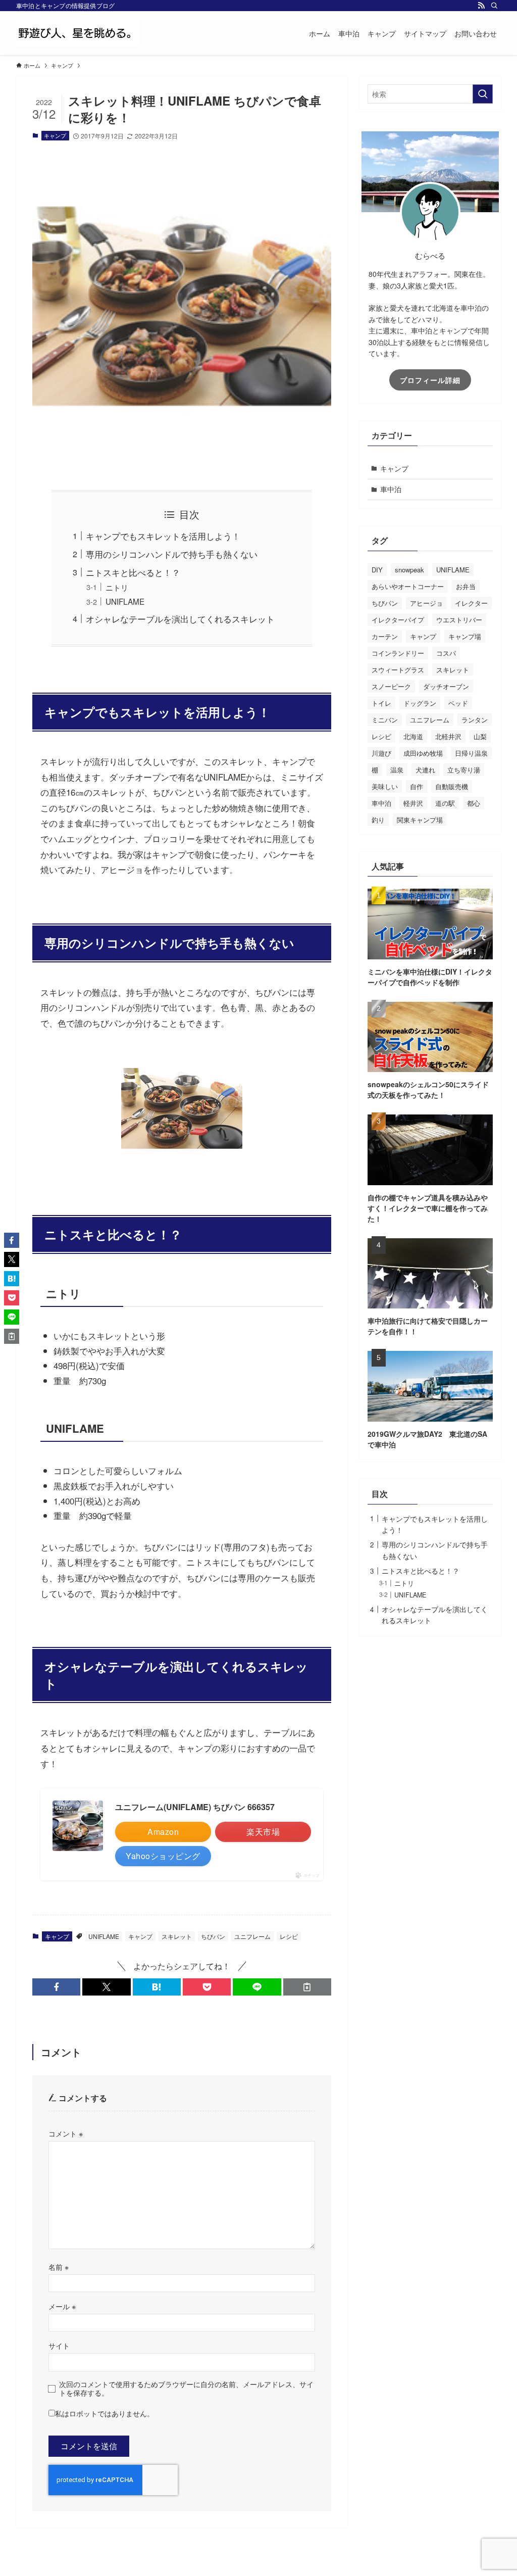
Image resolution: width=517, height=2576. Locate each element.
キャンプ (55, 135)
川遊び (381, 753)
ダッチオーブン (446, 686)
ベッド (458, 703)
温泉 (397, 770)
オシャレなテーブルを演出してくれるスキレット (180, 619)
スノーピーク (391, 686)
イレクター (471, 603)
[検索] (494, 6)
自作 (417, 786)
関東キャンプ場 (420, 820)
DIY (377, 570)
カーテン (385, 636)
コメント (66, 2133)
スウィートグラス (398, 670)
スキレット (177, 1936)
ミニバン (385, 720)
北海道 (413, 736)
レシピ (289, 1936)
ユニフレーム (252, 1936)
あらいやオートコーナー (408, 586)
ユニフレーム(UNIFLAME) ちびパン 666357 (195, 1807)
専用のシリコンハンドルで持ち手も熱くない (172, 554)
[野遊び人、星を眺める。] (78, 33)
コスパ (446, 653)
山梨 (480, 736)
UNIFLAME (125, 601)
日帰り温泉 (471, 753)
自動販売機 (452, 786)
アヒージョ (426, 603)
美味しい (385, 786)
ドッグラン (420, 703)
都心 (474, 803)
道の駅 (445, 803)
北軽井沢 (448, 736)
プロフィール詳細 (430, 380)
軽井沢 (413, 803)
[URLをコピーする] (307, 1987)
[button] (56, 1987)
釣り (378, 820)
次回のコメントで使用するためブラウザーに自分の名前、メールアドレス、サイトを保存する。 (186, 2388)
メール (62, 2306)
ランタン (475, 720)
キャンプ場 (465, 636)
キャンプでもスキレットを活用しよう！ (163, 536)
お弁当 (466, 586)
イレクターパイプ (398, 620)
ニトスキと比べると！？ (133, 572)
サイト (59, 2345)
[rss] (481, 6)
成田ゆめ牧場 (423, 753)
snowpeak (409, 570)
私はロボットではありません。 (105, 2413)
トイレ (381, 703)
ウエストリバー (459, 620)
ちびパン (213, 1936)
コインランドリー (398, 653)
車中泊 (391, 489)
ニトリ (117, 587)
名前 (59, 2267)
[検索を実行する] (483, 94)
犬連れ (425, 770)
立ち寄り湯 (464, 770)
